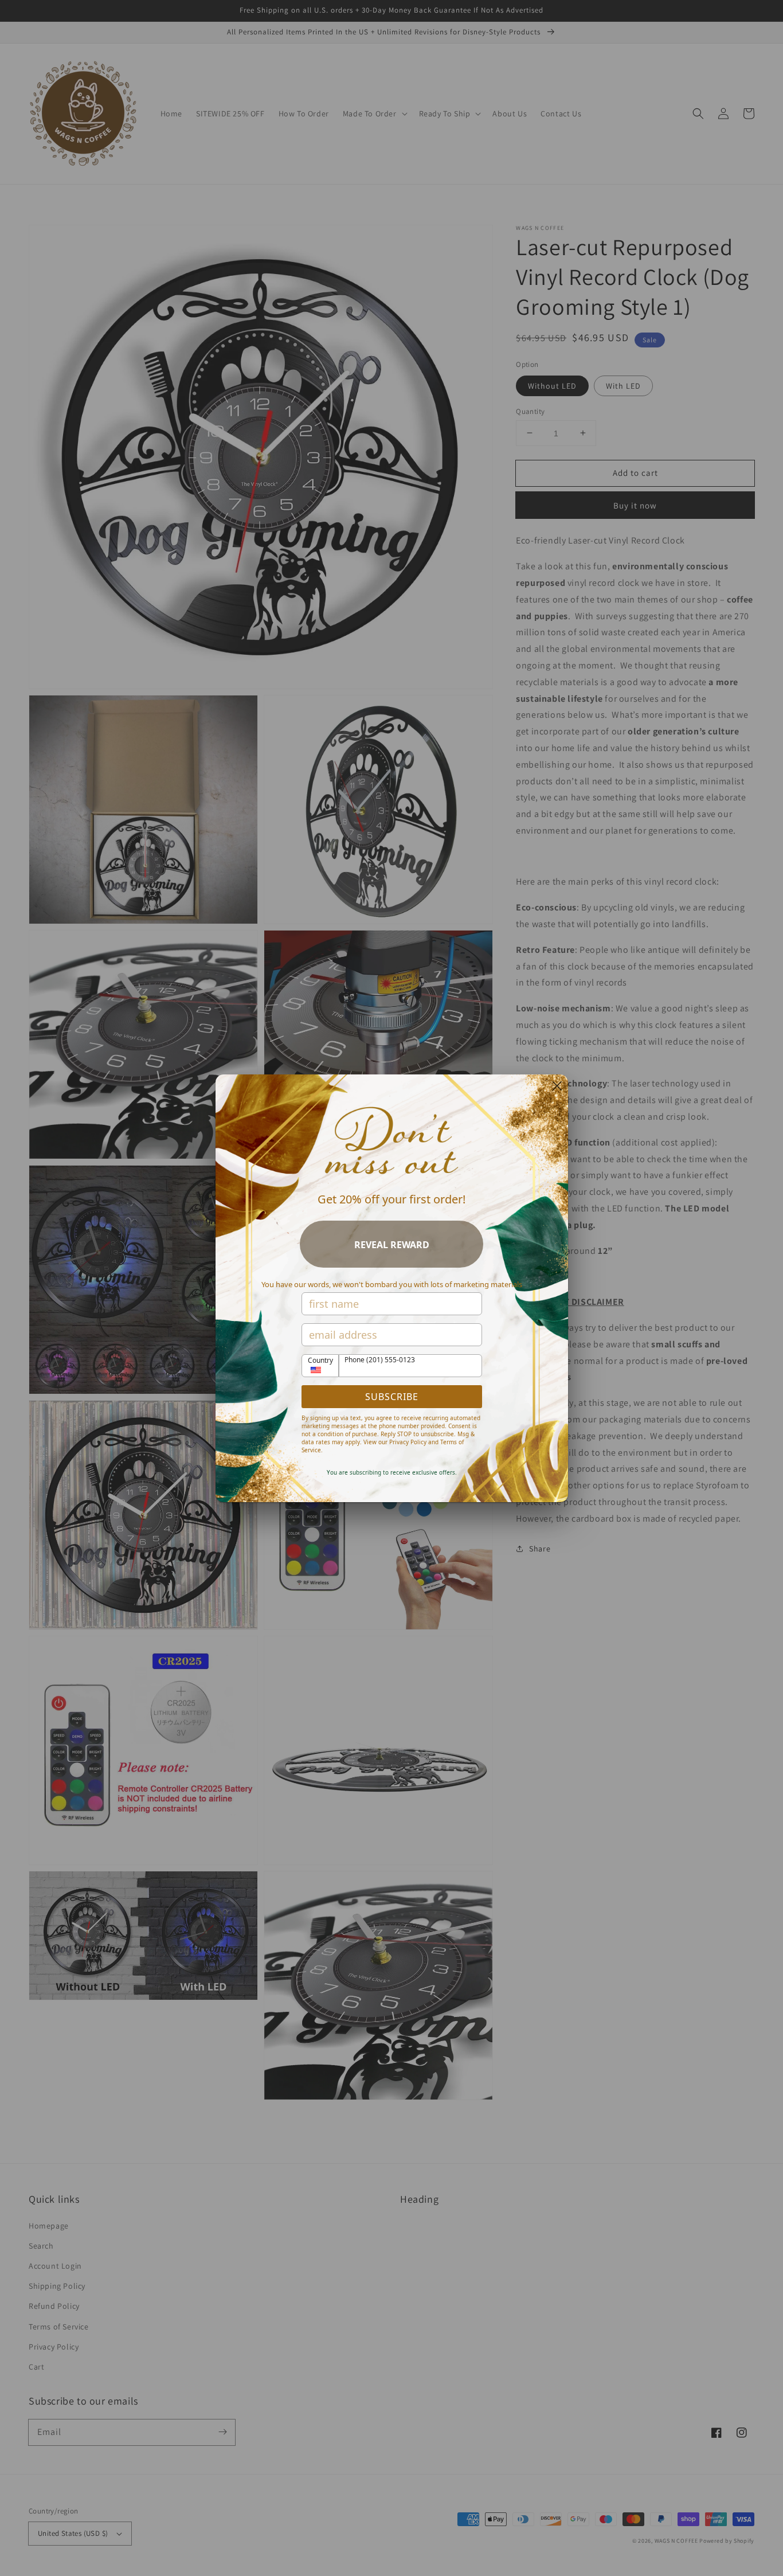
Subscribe (392, 1397)
